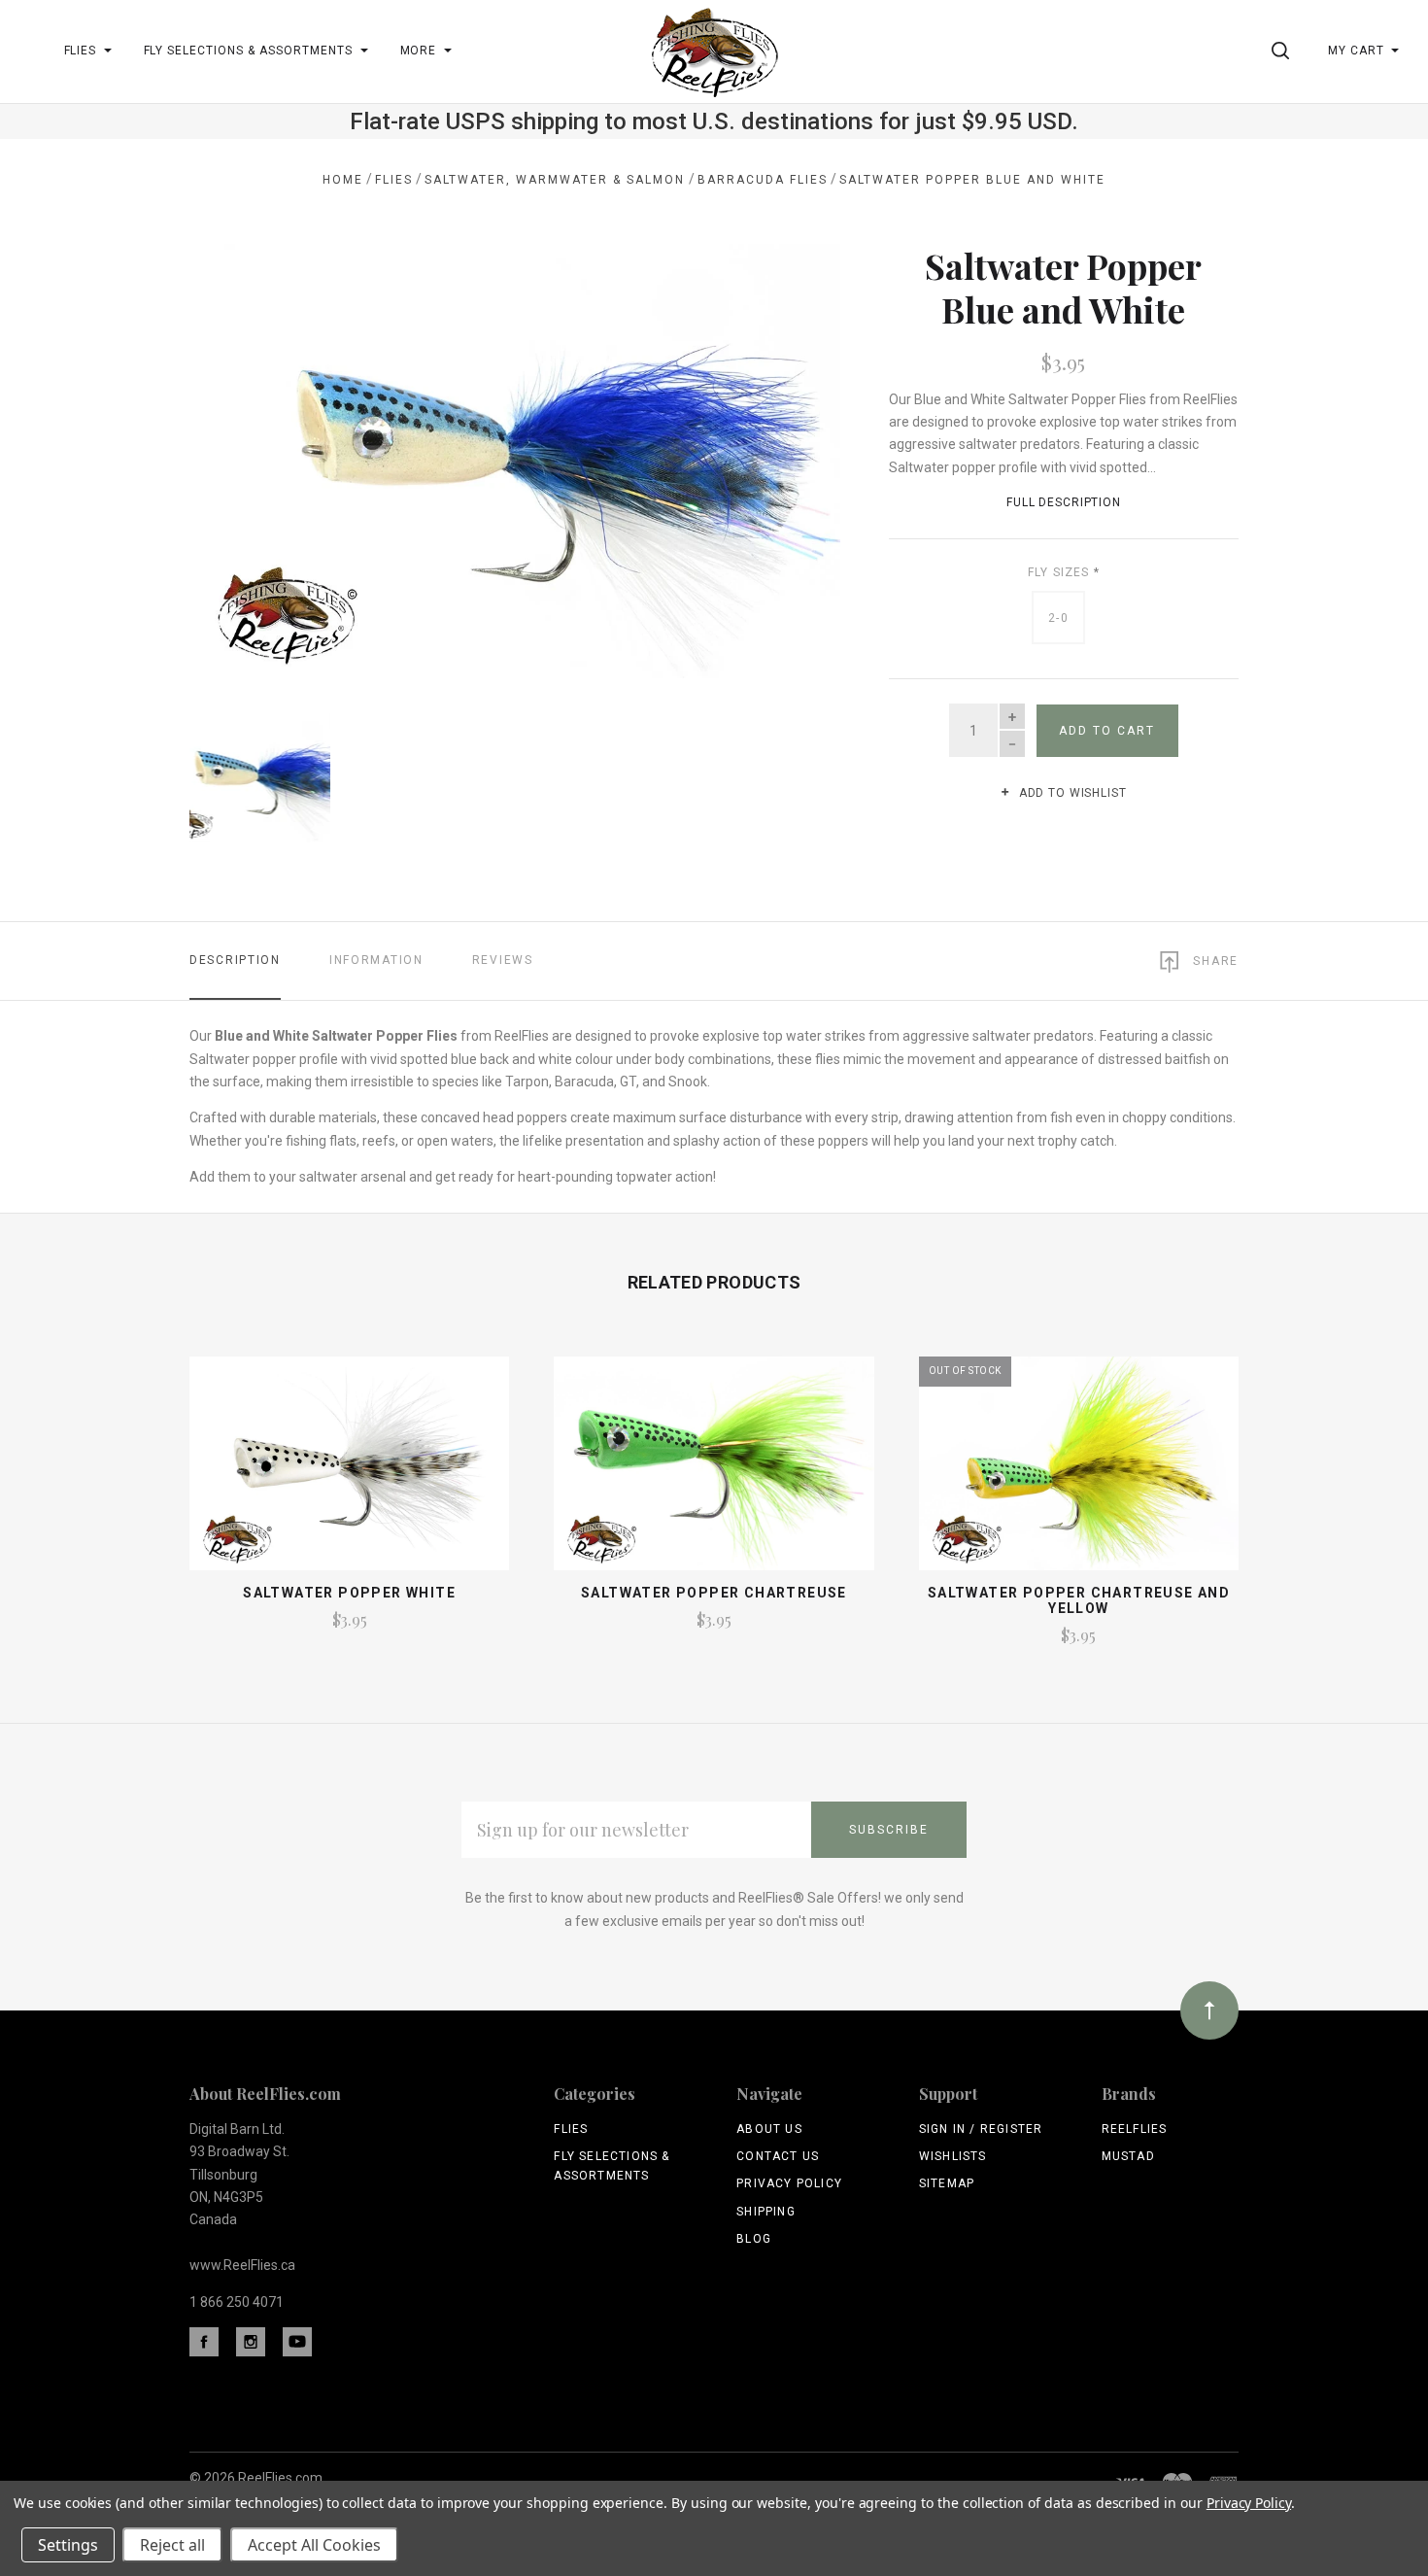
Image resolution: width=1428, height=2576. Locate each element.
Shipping (766, 2212)
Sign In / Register (981, 2129)
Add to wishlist (1071, 793)
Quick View (349, 1472)
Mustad (1128, 2156)
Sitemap (947, 2183)
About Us (769, 2129)
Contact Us (778, 2156)
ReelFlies (1135, 2129)
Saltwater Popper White (349, 1593)
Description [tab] (235, 960)
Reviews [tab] (503, 960)
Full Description (1064, 502)
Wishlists (953, 2156)
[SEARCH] (1284, 51)
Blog (754, 2239)
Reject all (172, 2545)
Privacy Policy (789, 2183)
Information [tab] (376, 960)
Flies (571, 2129)
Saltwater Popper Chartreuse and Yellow (1079, 1601)
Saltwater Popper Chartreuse (714, 1593)
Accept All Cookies (314, 2545)
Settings (68, 2545)
